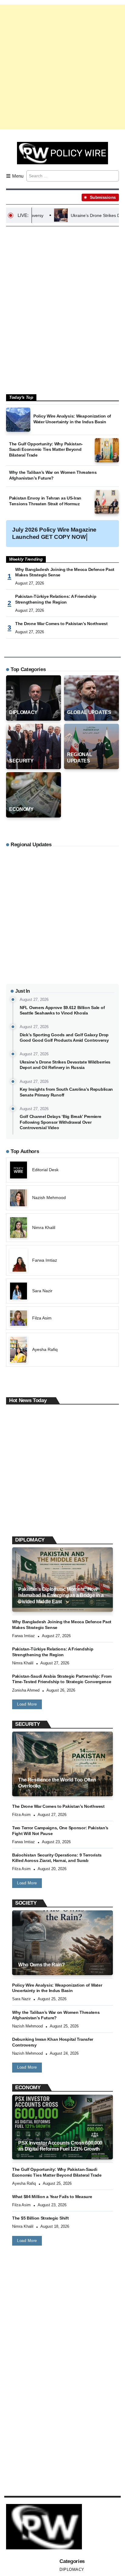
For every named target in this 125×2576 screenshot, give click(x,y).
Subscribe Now (63, 1314)
